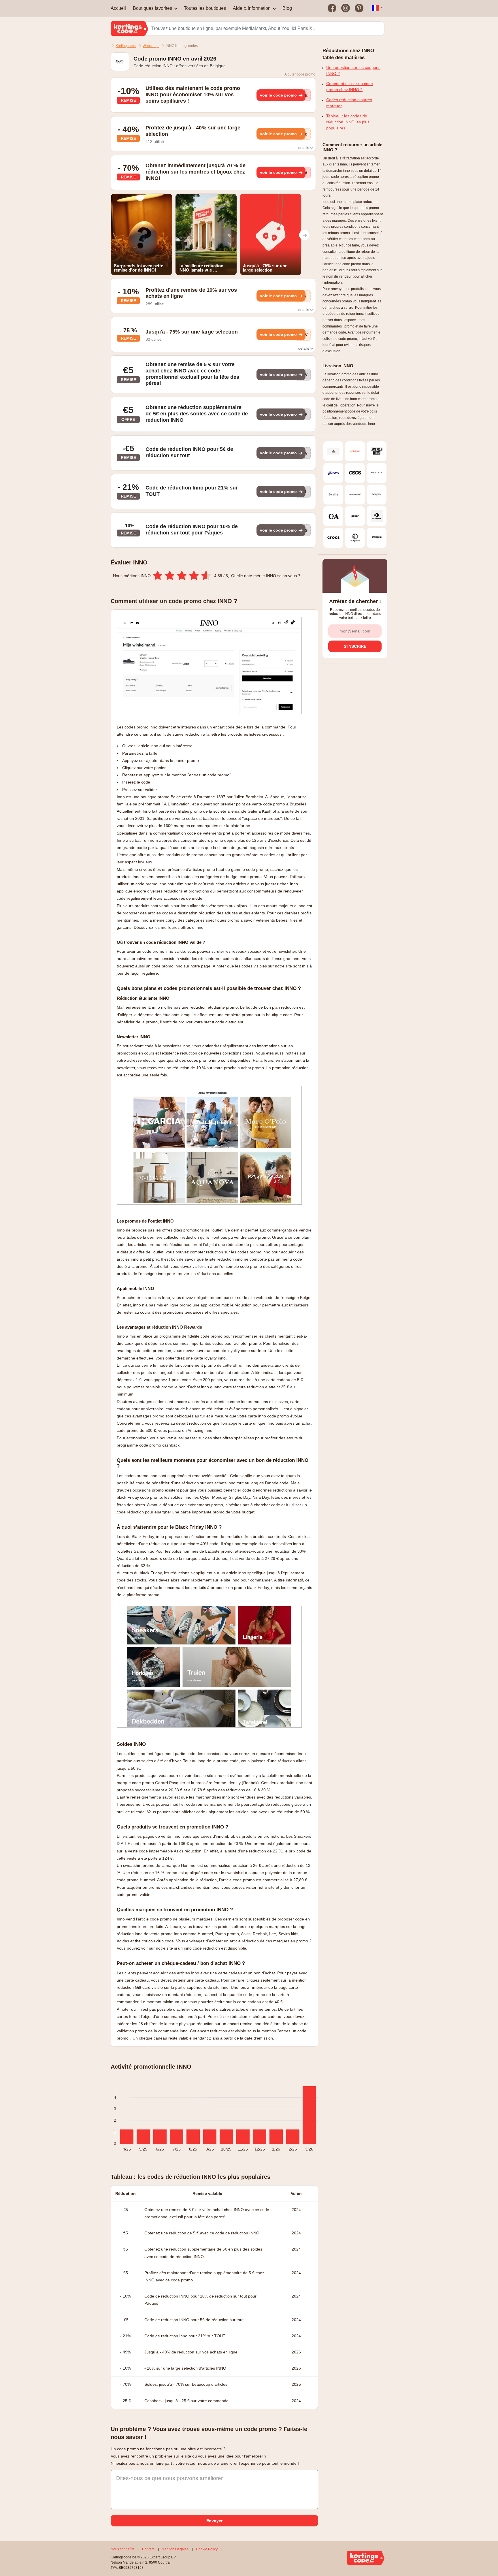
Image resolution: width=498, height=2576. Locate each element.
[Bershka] (333, 495)
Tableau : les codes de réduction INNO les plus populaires (348, 122)
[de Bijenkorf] (355, 538)
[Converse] (377, 516)
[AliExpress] (355, 451)
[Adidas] (333, 451)
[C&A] (333, 516)
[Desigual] (377, 538)
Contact (148, 2549)
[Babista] (377, 473)
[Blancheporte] (355, 495)
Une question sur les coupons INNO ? (353, 70)
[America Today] (377, 451)
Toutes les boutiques (205, 8)
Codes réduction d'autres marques (349, 103)
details (304, 148)
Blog (287, 8)
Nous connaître (123, 2549)
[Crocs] (333, 538)
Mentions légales (175, 2549)
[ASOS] (355, 473)
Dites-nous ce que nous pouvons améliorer (169, 2478)
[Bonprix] (377, 495)
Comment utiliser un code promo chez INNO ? (350, 87)
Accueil (118, 8)
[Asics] (333, 473)
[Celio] (355, 516)
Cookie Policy (207, 2549)
